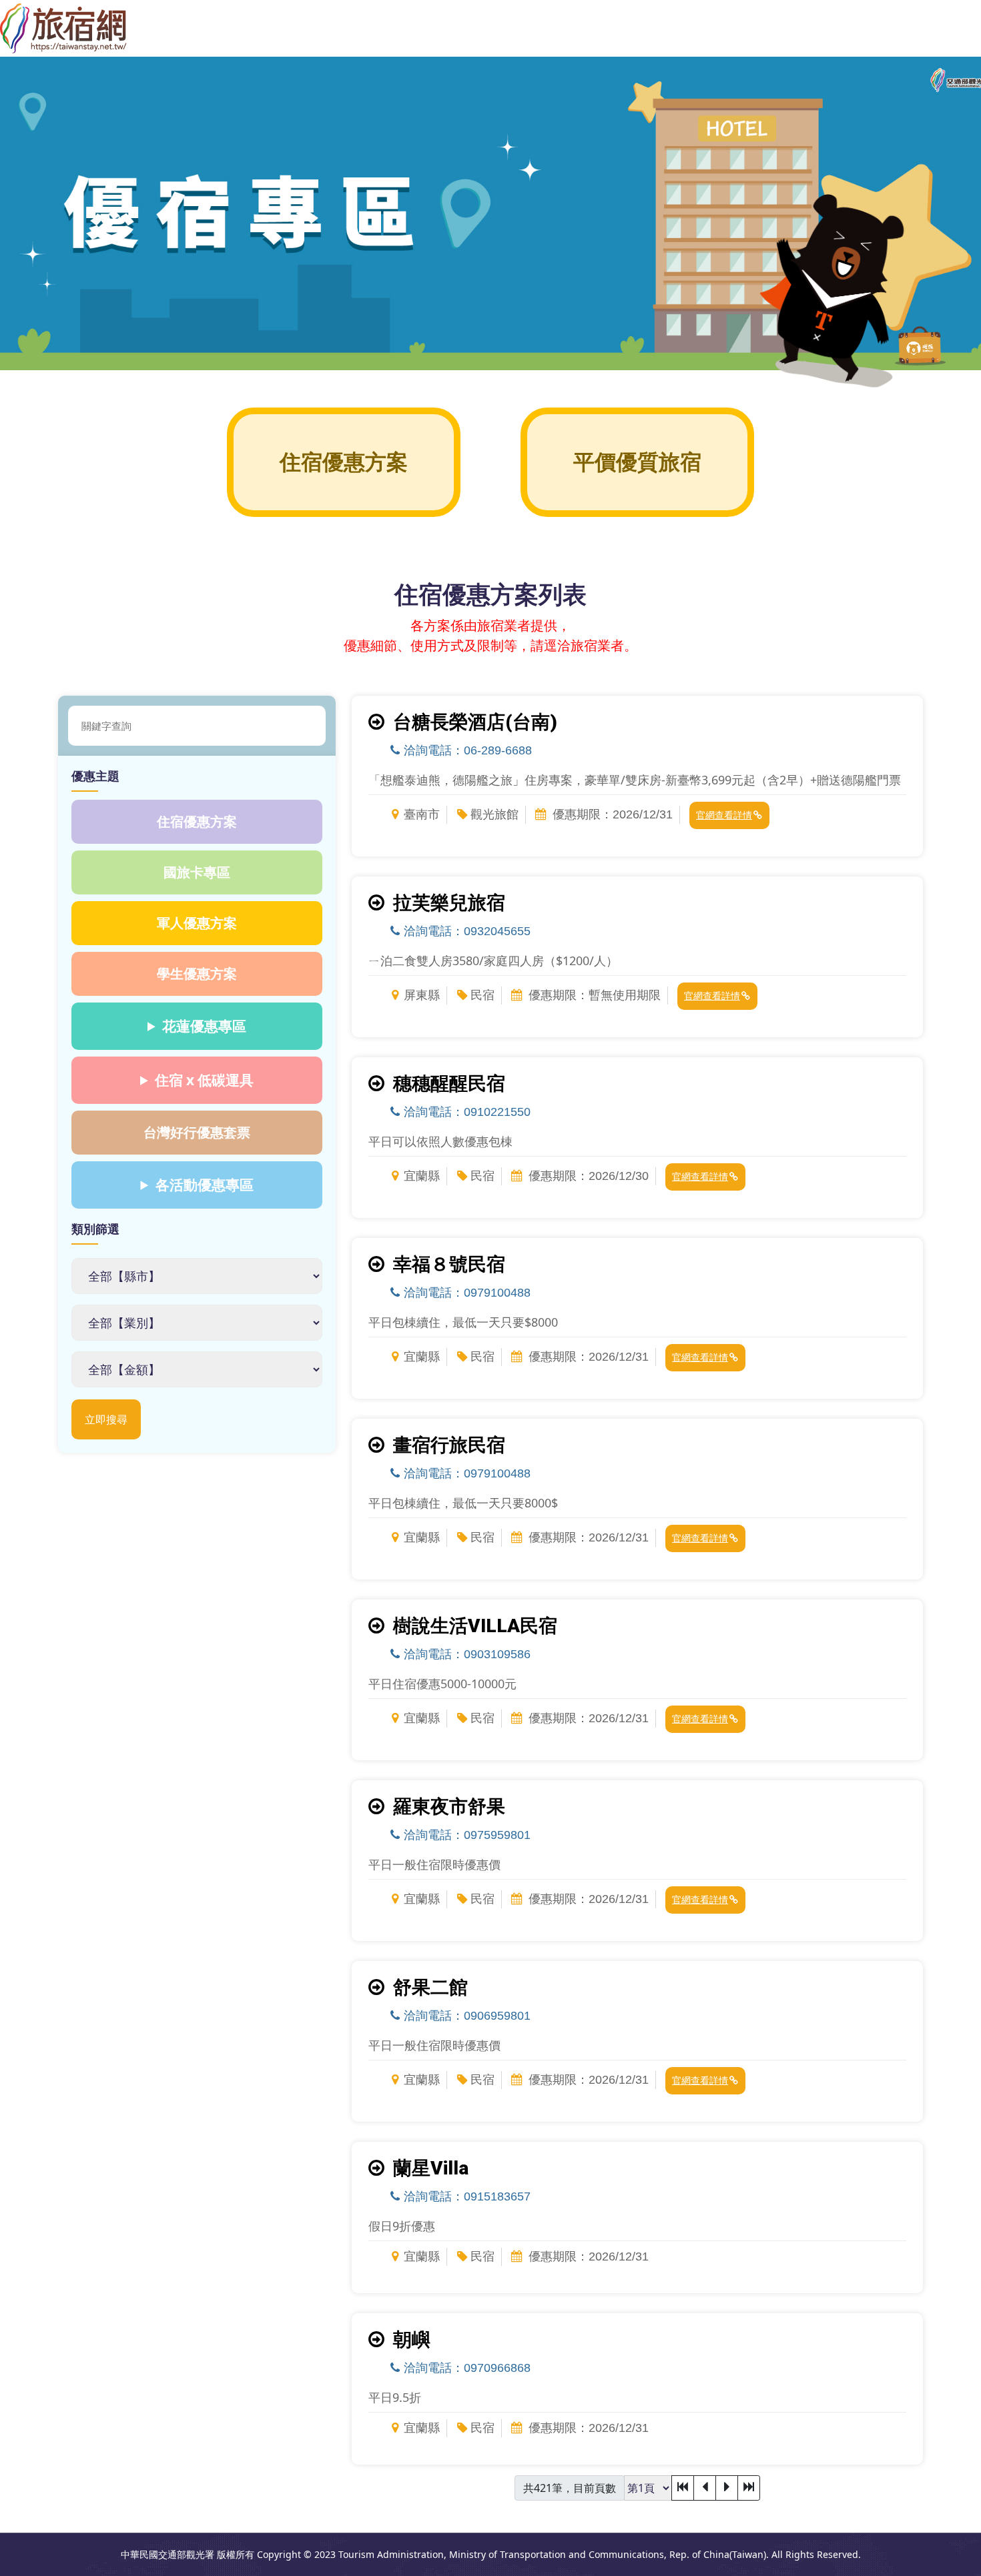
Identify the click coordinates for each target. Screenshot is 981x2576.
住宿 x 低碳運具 (204, 1080)
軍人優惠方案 (197, 923)
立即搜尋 (106, 1419)
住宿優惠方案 (344, 462)
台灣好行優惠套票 (197, 1132)
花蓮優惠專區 (204, 1026)
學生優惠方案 (197, 974)
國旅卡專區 (197, 872)
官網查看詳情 (724, 815)
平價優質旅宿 (637, 462)
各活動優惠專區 (205, 1185)
